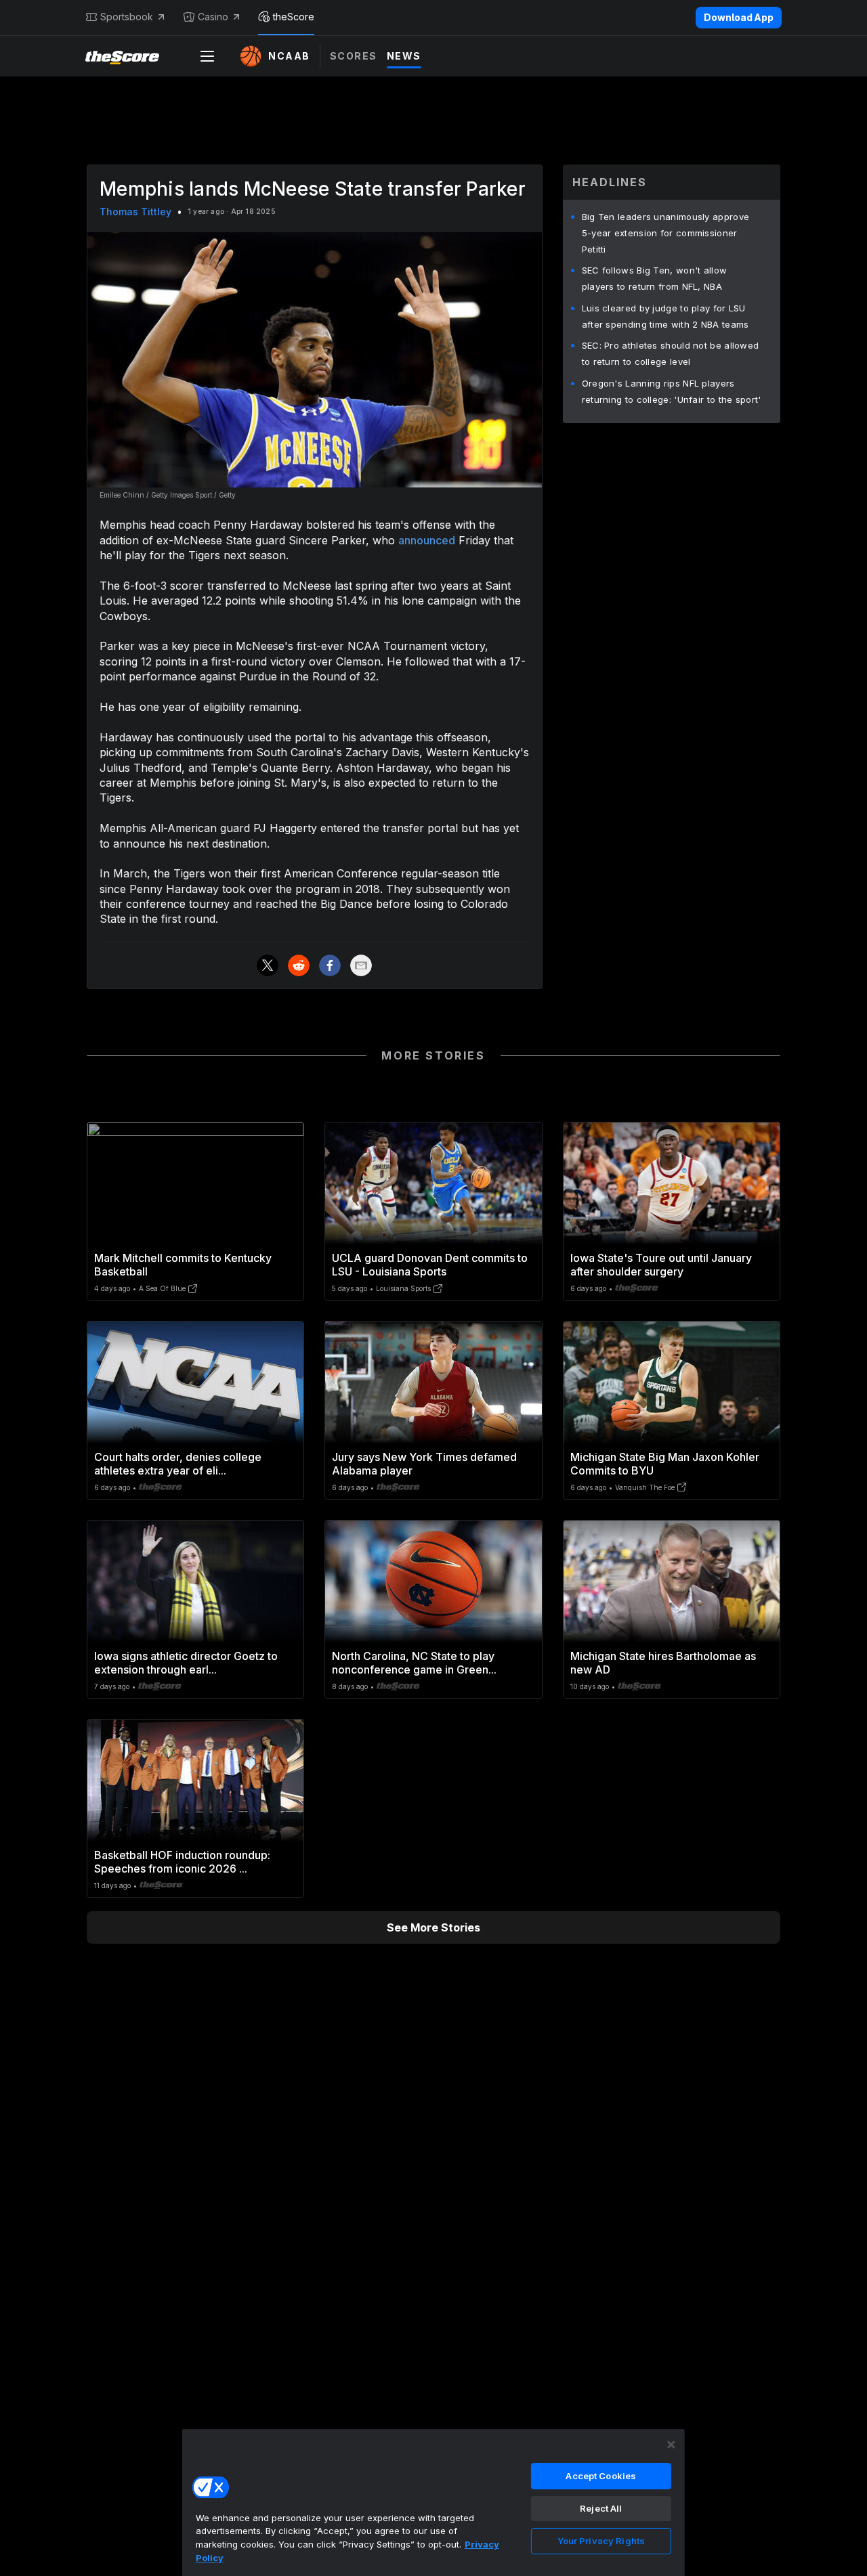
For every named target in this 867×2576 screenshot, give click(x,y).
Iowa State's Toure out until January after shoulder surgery (661, 1265)
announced (427, 540)
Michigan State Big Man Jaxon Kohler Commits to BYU (665, 1464)
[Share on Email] (361, 965)
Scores (354, 56)
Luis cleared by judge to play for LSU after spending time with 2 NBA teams (665, 316)
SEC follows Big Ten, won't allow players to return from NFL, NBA (655, 278)
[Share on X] (268, 965)
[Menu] (207, 56)
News (404, 56)
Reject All (601, 2508)
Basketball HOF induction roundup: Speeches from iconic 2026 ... (182, 1862)
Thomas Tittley (135, 212)
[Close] (671, 2445)
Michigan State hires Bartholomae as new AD (663, 1663)
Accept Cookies (601, 2476)
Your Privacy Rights (601, 2541)
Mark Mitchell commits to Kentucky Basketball (183, 1265)
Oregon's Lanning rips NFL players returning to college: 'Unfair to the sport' (672, 391)
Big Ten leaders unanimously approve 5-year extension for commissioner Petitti (666, 233)
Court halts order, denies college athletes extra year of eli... (178, 1464)
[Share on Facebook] (330, 965)
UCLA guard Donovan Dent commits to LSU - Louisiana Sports (430, 1265)
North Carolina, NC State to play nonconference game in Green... (414, 1663)
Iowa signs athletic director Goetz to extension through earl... (186, 1663)
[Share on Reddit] (299, 965)
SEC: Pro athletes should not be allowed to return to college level (671, 353)
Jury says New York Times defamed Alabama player (424, 1464)
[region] (433, 2502)
